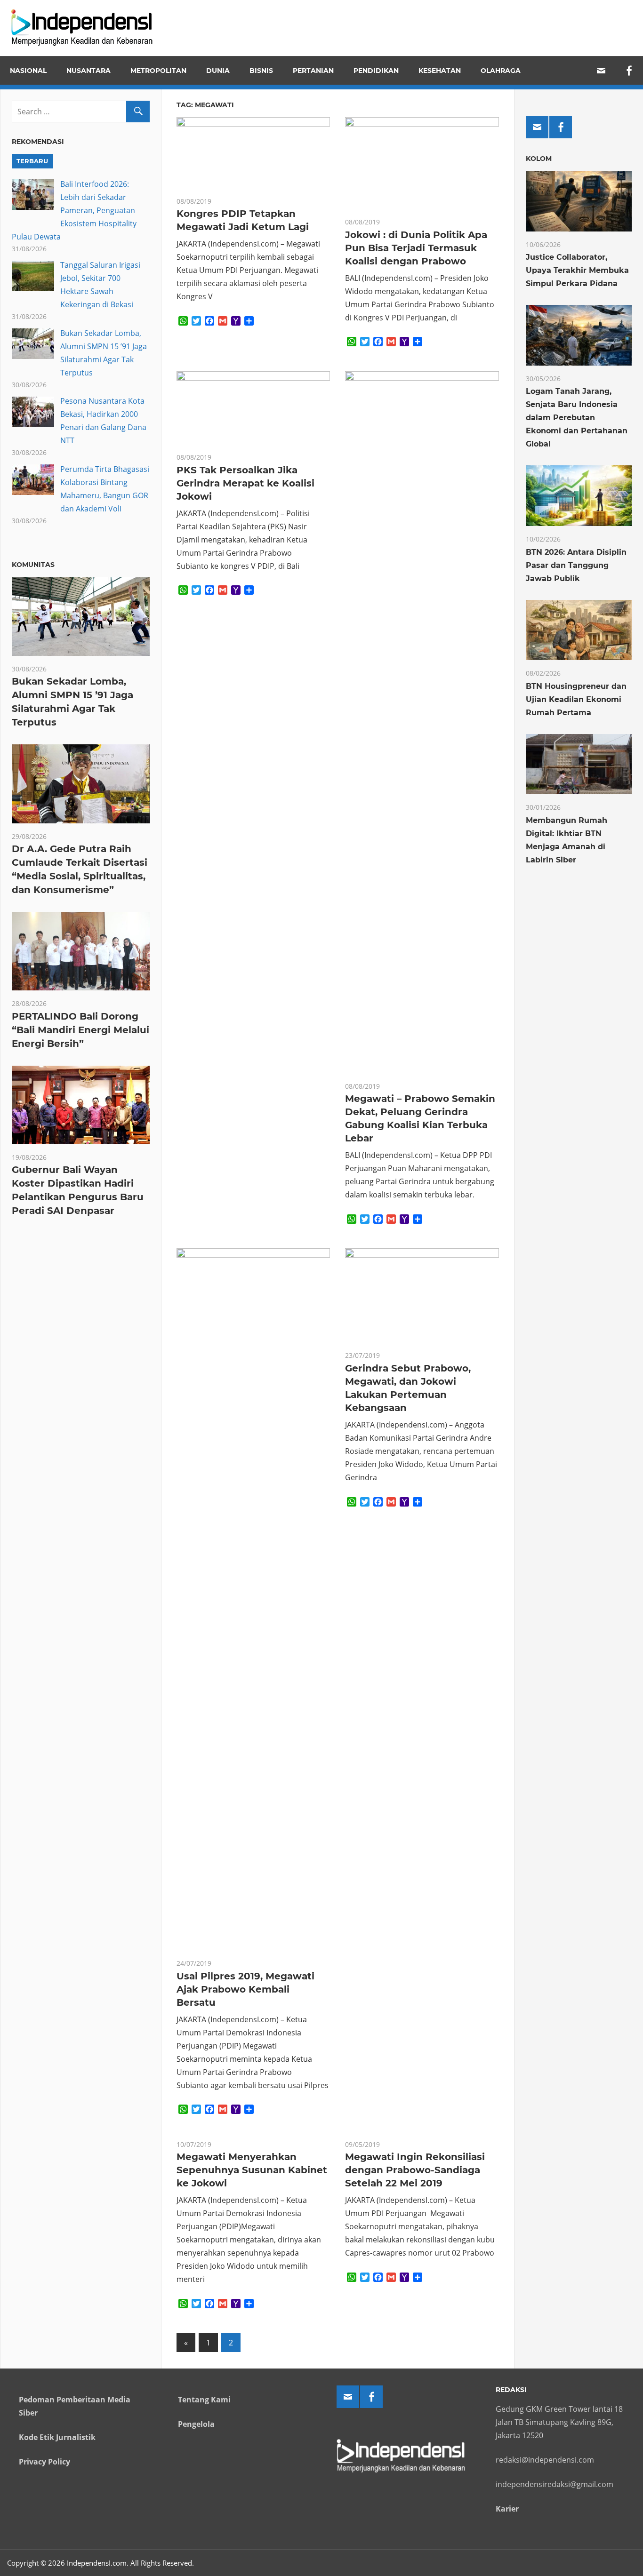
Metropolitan (158, 71)
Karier (507, 2509)
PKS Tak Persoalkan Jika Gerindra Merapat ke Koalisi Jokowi (245, 483)
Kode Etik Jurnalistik (57, 2437)
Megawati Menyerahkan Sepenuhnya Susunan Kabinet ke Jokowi (252, 2170)
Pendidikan (376, 71)
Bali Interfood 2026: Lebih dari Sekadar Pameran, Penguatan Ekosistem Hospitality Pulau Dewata (74, 210)
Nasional (28, 71)
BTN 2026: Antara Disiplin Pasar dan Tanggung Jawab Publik (576, 565)
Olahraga (501, 71)
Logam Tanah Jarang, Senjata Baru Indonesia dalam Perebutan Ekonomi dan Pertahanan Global (577, 418)
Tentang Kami (204, 2400)
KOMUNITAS (33, 565)
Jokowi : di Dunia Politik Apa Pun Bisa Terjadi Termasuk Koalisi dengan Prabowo (416, 248)
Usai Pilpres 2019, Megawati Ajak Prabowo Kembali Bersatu (245, 1989)
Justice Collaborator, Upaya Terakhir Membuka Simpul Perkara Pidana (577, 270)
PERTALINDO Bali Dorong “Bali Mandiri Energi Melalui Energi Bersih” (80, 1030)
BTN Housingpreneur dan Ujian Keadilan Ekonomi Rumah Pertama (576, 699)
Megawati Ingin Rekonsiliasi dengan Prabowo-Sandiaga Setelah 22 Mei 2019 (415, 2170)
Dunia (218, 71)
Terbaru (32, 161)
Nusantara (88, 71)
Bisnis (261, 71)
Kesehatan (440, 71)
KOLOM (539, 159)
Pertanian (313, 71)
